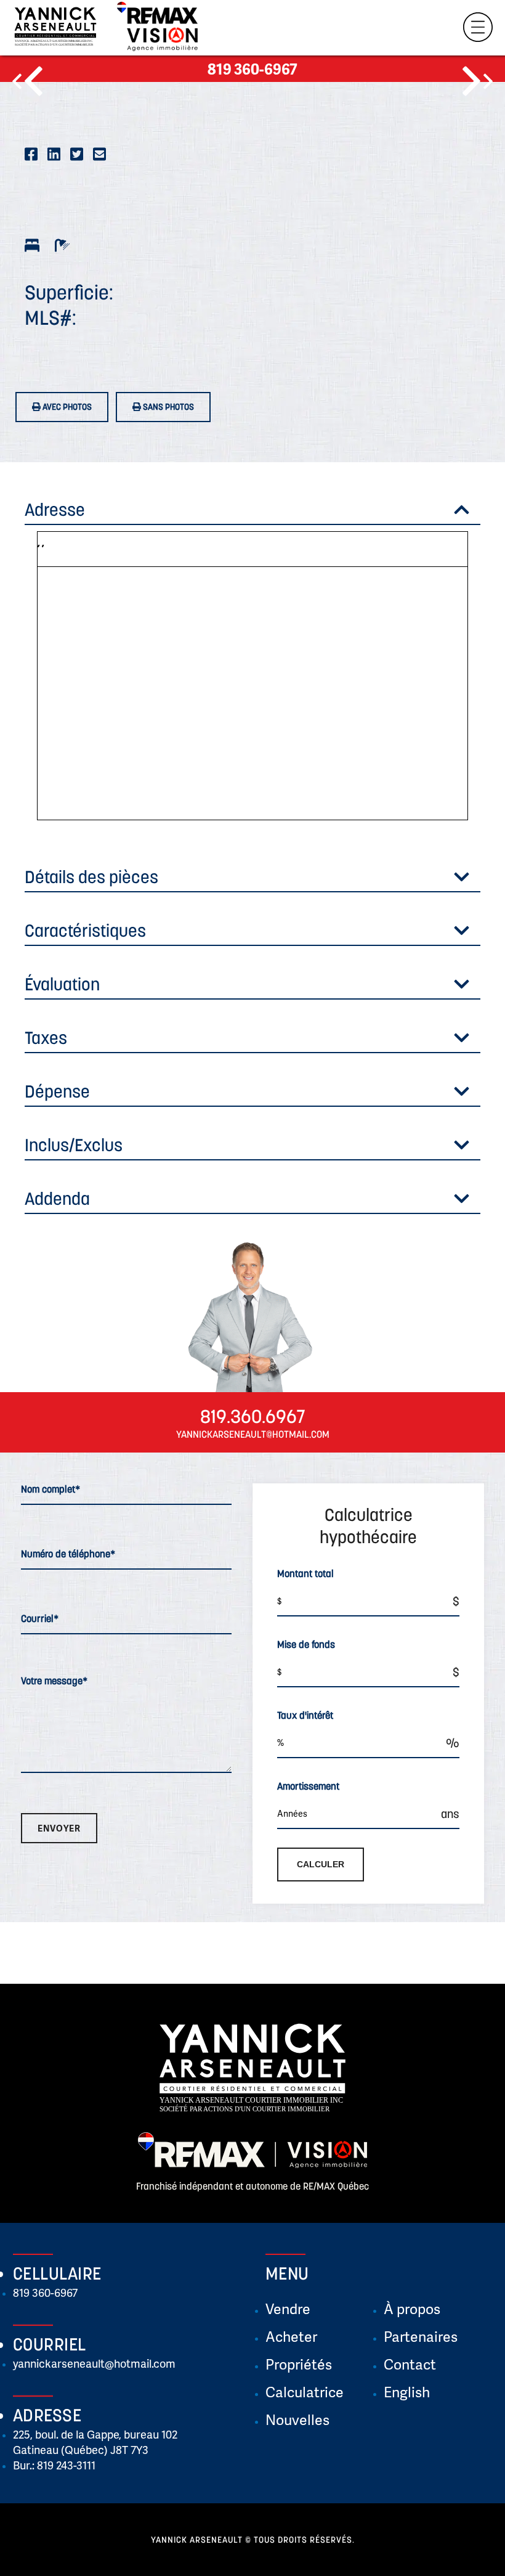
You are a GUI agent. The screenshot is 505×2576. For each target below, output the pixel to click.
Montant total (305, 1573)
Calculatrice (305, 2392)
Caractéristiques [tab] (85, 931)
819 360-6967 (252, 69)
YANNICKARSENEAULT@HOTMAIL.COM (253, 1434)
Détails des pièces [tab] (91, 877)
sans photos (168, 407)
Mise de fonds (306, 1644)
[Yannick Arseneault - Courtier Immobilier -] (55, 30)
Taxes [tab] (46, 1038)
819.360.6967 (253, 1416)
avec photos (66, 407)
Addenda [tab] (57, 1199)
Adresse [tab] (55, 510)
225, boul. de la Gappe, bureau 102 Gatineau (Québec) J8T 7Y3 (95, 2442)
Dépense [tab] (57, 1091)
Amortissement (308, 1786)
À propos (412, 2309)
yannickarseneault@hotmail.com (94, 2363)
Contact (410, 2364)
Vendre (288, 2309)
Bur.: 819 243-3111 (54, 2465)
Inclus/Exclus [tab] (74, 1145)
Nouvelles (297, 2419)
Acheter (291, 2336)
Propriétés (299, 2364)
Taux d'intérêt (305, 1715)
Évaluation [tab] (62, 984)
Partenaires (421, 2336)
